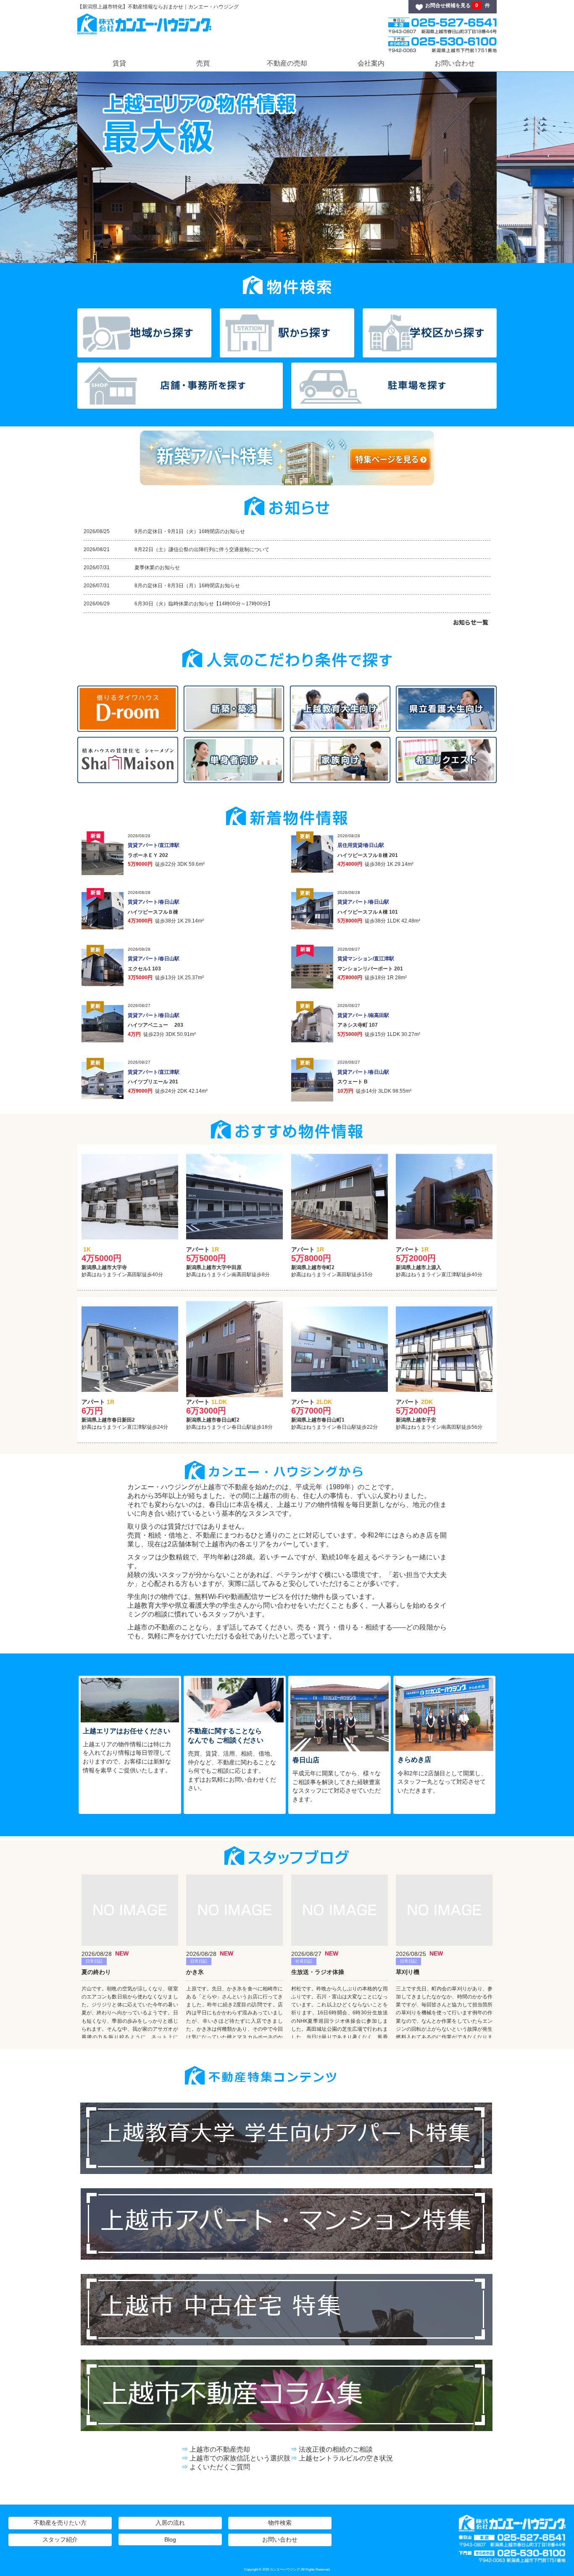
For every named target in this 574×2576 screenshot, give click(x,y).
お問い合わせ (455, 63)
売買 (203, 63)
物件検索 (280, 2523)
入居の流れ (170, 2523)
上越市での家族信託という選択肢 (240, 2458)
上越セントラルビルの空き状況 (346, 2458)
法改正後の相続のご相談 (336, 2449)
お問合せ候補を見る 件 (458, 5)
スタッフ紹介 (60, 2539)
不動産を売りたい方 (60, 2523)
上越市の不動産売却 (220, 2449)
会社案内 (371, 63)
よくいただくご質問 (220, 2467)
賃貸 (119, 63)
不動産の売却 (287, 63)
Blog (170, 2539)
